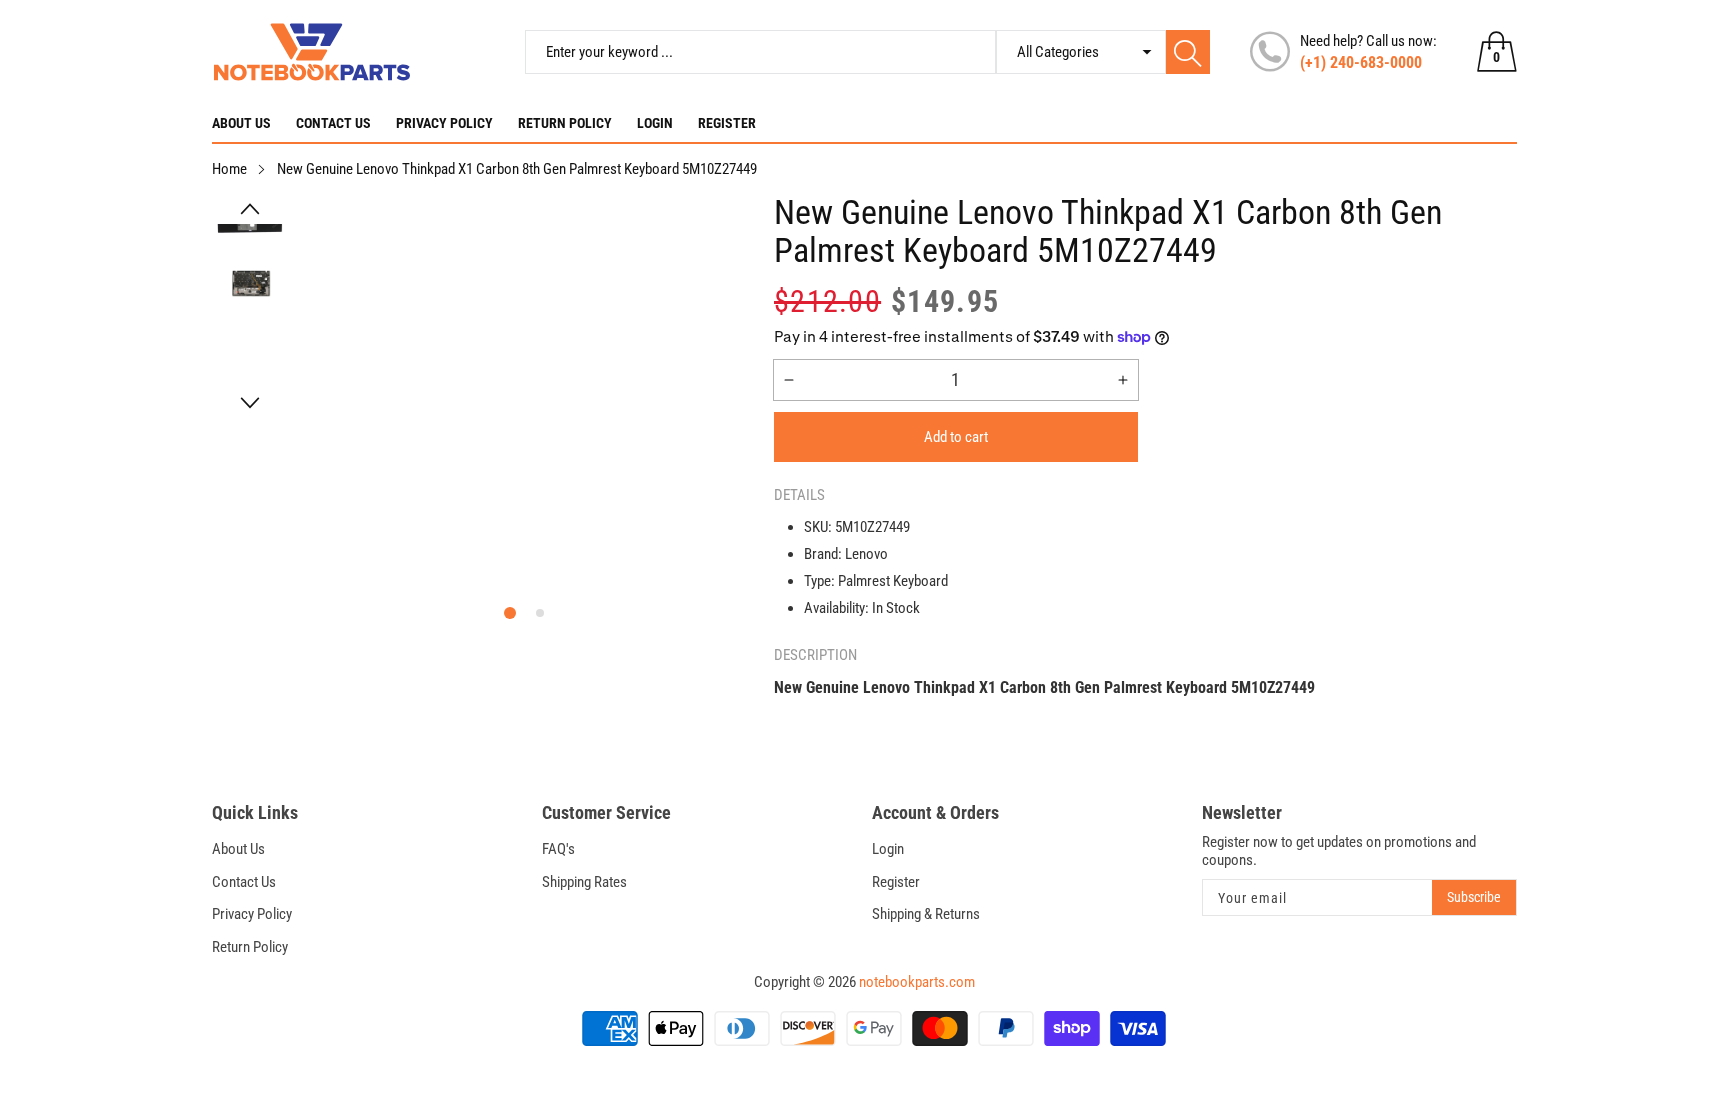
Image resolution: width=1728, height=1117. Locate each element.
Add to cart (956, 437)
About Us (241, 123)
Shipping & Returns (926, 914)
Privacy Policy (444, 123)
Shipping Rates (584, 882)
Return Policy (565, 123)
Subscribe (1474, 897)
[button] (250, 209)
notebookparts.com (917, 982)
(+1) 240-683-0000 (1361, 62)
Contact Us (333, 123)
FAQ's (558, 849)
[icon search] (1188, 52)
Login (655, 123)
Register (727, 123)
